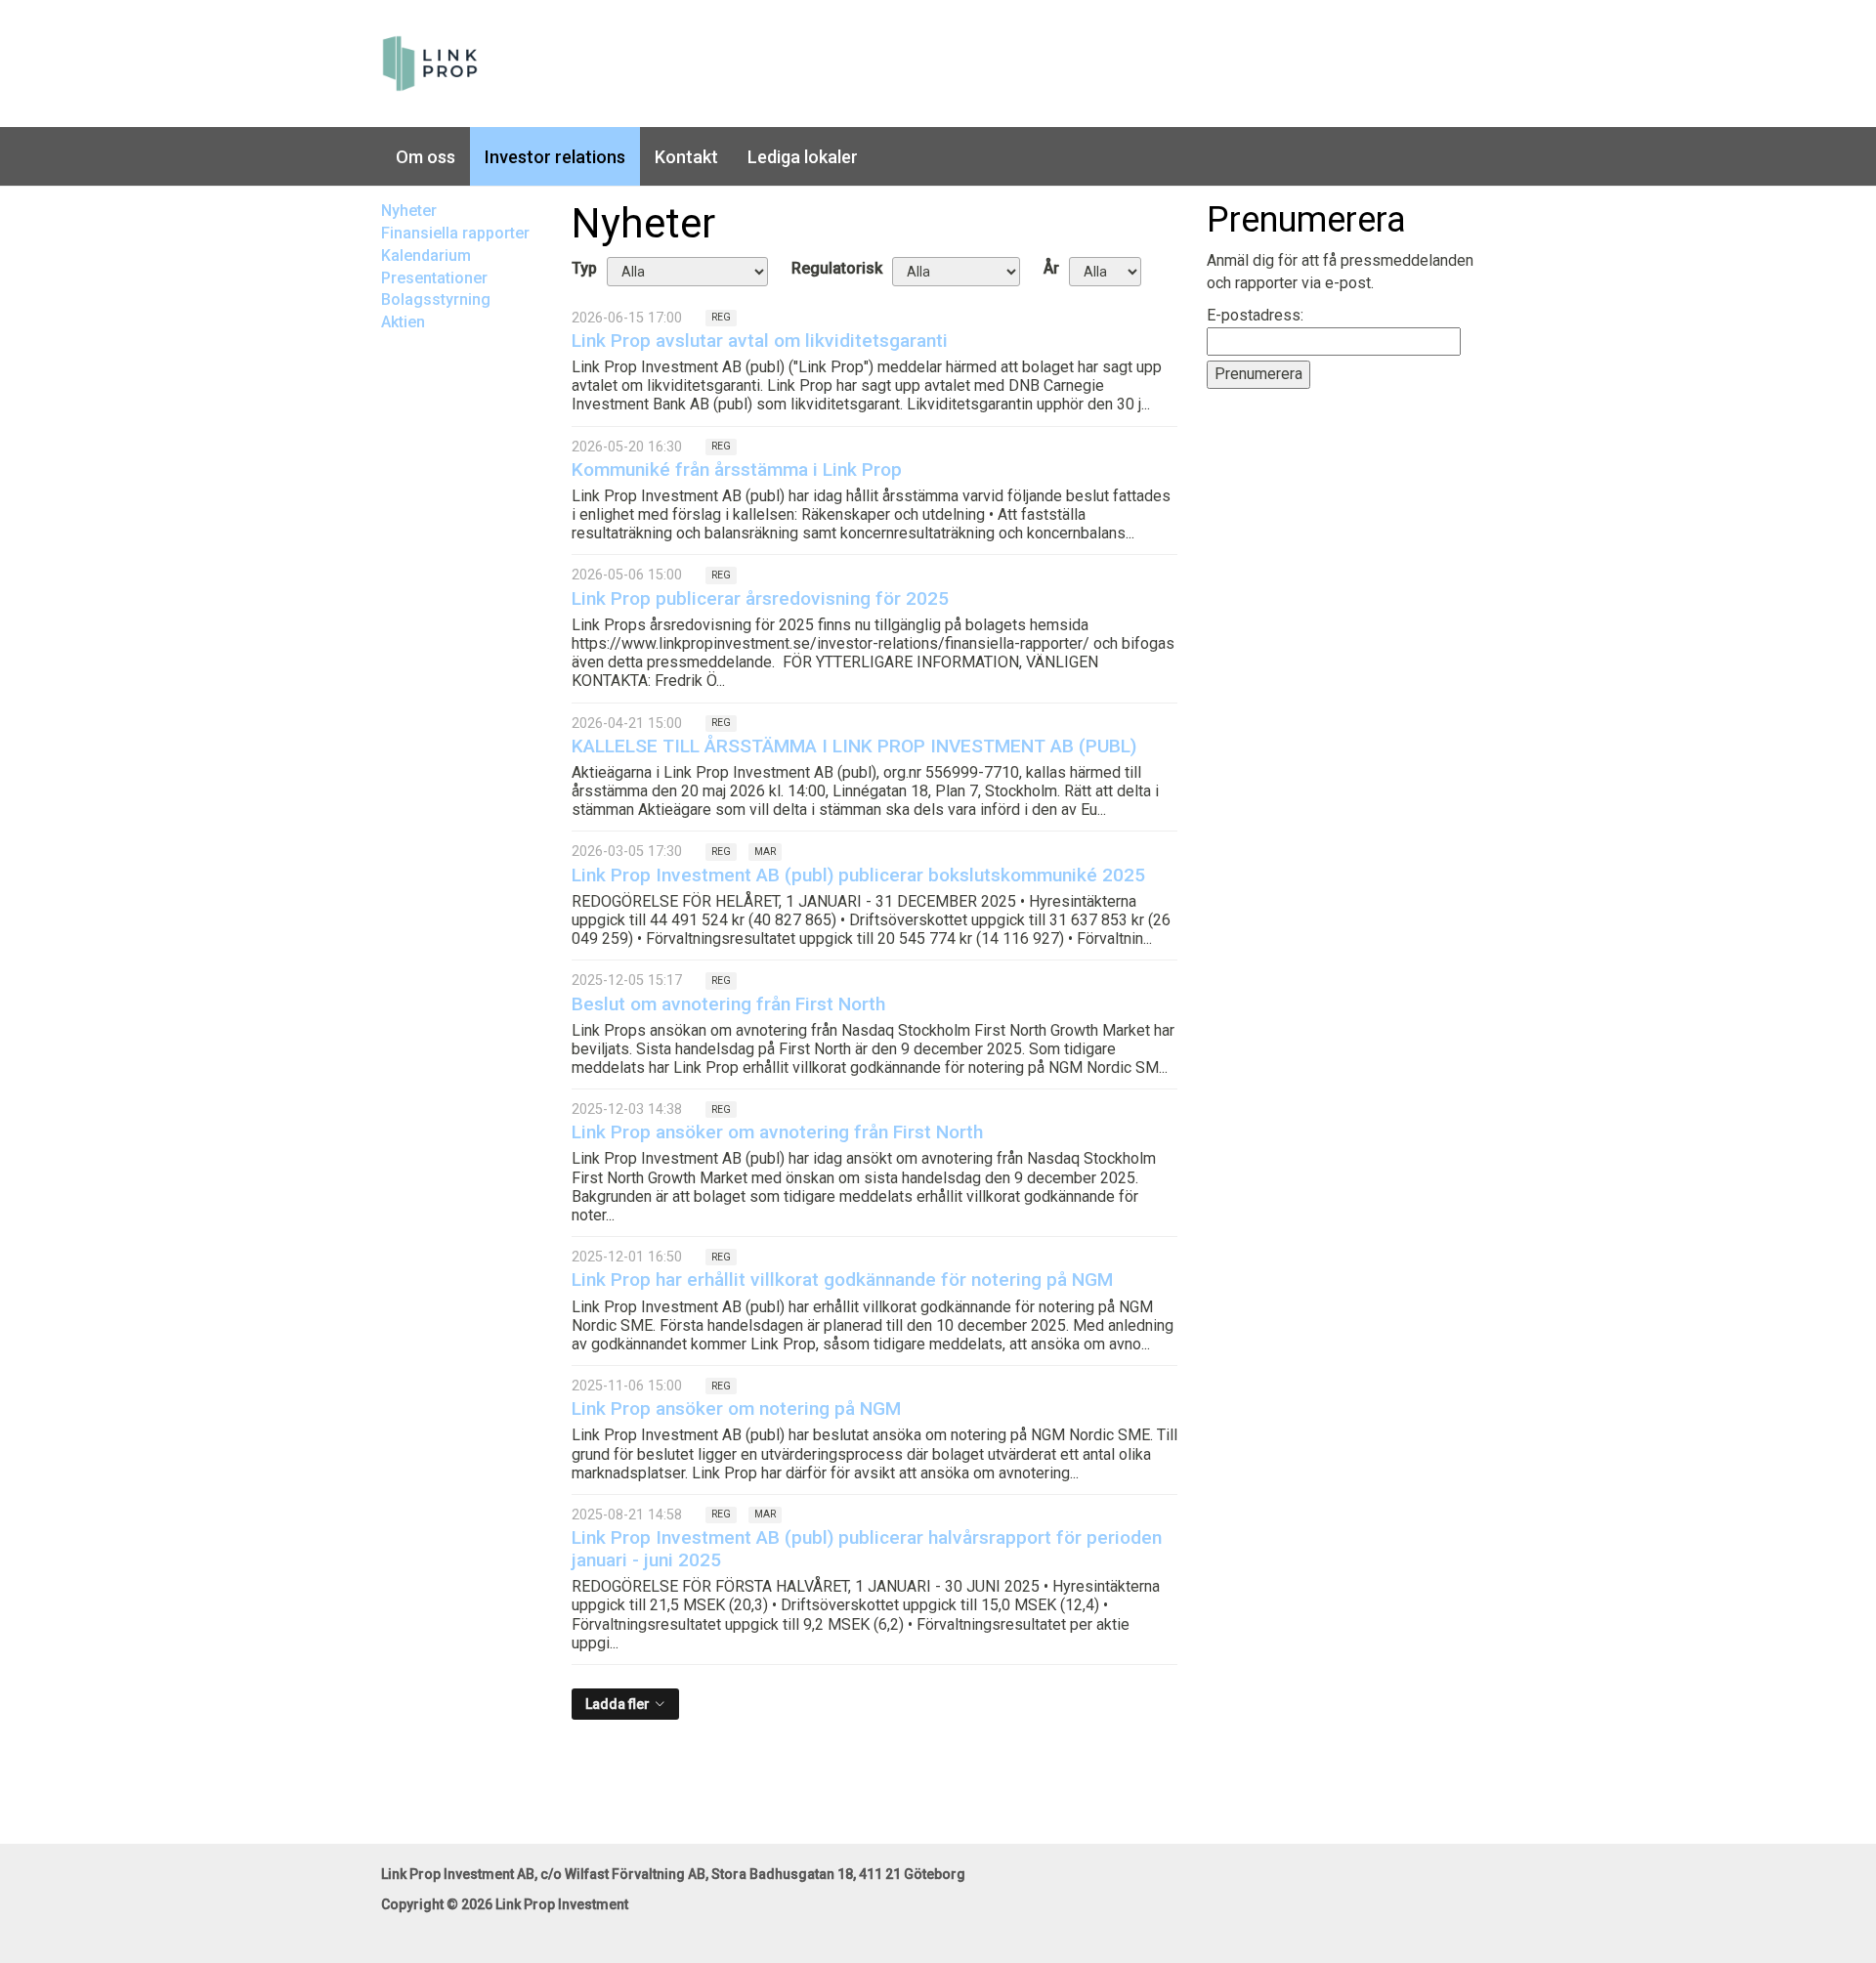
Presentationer (434, 278)
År (1051, 268)
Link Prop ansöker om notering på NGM (736, 1408)
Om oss (426, 157)
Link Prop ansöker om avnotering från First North (777, 1132)
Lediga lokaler (803, 157)
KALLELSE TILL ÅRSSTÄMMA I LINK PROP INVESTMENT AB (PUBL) (854, 746)
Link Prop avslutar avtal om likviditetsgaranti (760, 341)
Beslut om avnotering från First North (728, 1004)
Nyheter (409, 211)
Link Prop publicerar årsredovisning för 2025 (760, 598)
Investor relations (555, 157)
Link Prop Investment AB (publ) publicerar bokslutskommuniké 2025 (858, 875)
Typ (584, 268)
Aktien (403, 322)
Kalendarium (426, 256)
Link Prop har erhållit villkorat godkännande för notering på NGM (842, 1280)
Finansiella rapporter (455, 233)
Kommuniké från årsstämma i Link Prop (737, 469)
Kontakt (686, 157)
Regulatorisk (837, 268)
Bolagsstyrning (436, 299)
